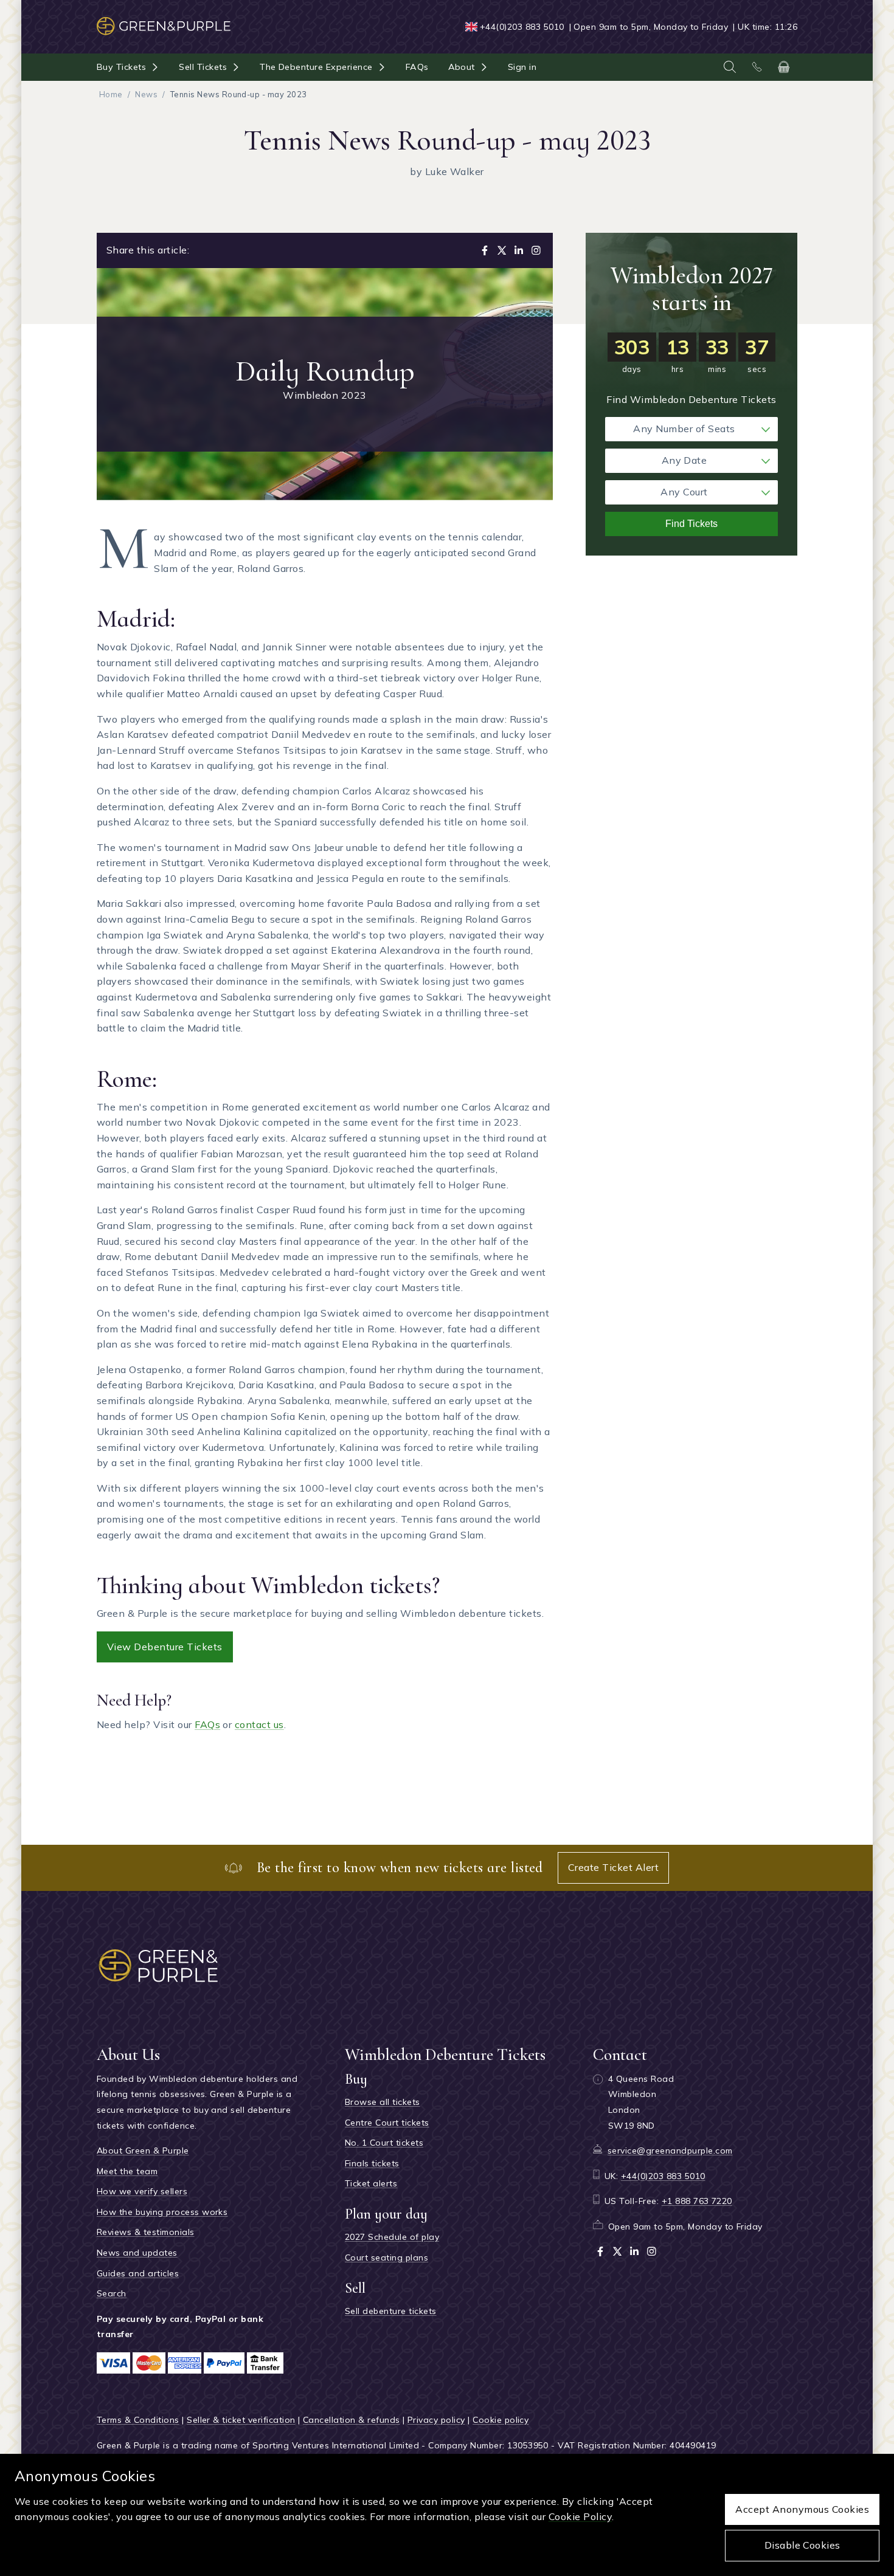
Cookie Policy (580, 2516)
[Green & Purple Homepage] (164, 20)
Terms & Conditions (138, 2420)
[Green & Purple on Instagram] (651, 2251)
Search (112, 2293)
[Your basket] (784, 67)
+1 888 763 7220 (697, 2201)
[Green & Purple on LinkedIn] (634, 2251)
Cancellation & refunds (352, 2420)
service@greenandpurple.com (670, 2151)
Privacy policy (436, 2420)
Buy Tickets (121, 67)
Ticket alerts (371, 2183)
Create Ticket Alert (613, 1867)
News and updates (137, 2253)
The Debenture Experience (316, 67)
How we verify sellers (142, 2191)
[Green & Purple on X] (617, 2251)
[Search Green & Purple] (730, 67)
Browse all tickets (383, 2102)
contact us (259, 1724)
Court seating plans (386, 2257)
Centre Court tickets (387, 2123)
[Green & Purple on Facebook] (600, 2251)
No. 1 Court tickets (384, 2143)
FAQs (417, 67)
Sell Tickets (203, 67)
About (462, 67)
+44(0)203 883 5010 (522, 27)
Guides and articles (138, 2273)
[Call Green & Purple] (757, 67)
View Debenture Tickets (165, 1647)
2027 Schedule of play (392, 2237)
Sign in (522, 67)
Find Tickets (691, 524)
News (146, 94)
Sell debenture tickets (391, 2311)
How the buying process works (162, 2212)
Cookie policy (501, 2420)
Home (111, 94)
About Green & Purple (143, 2151)
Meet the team (127, 2171)
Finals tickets (372, 2163)
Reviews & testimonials (146, 2232)
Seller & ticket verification (241, 2420)
